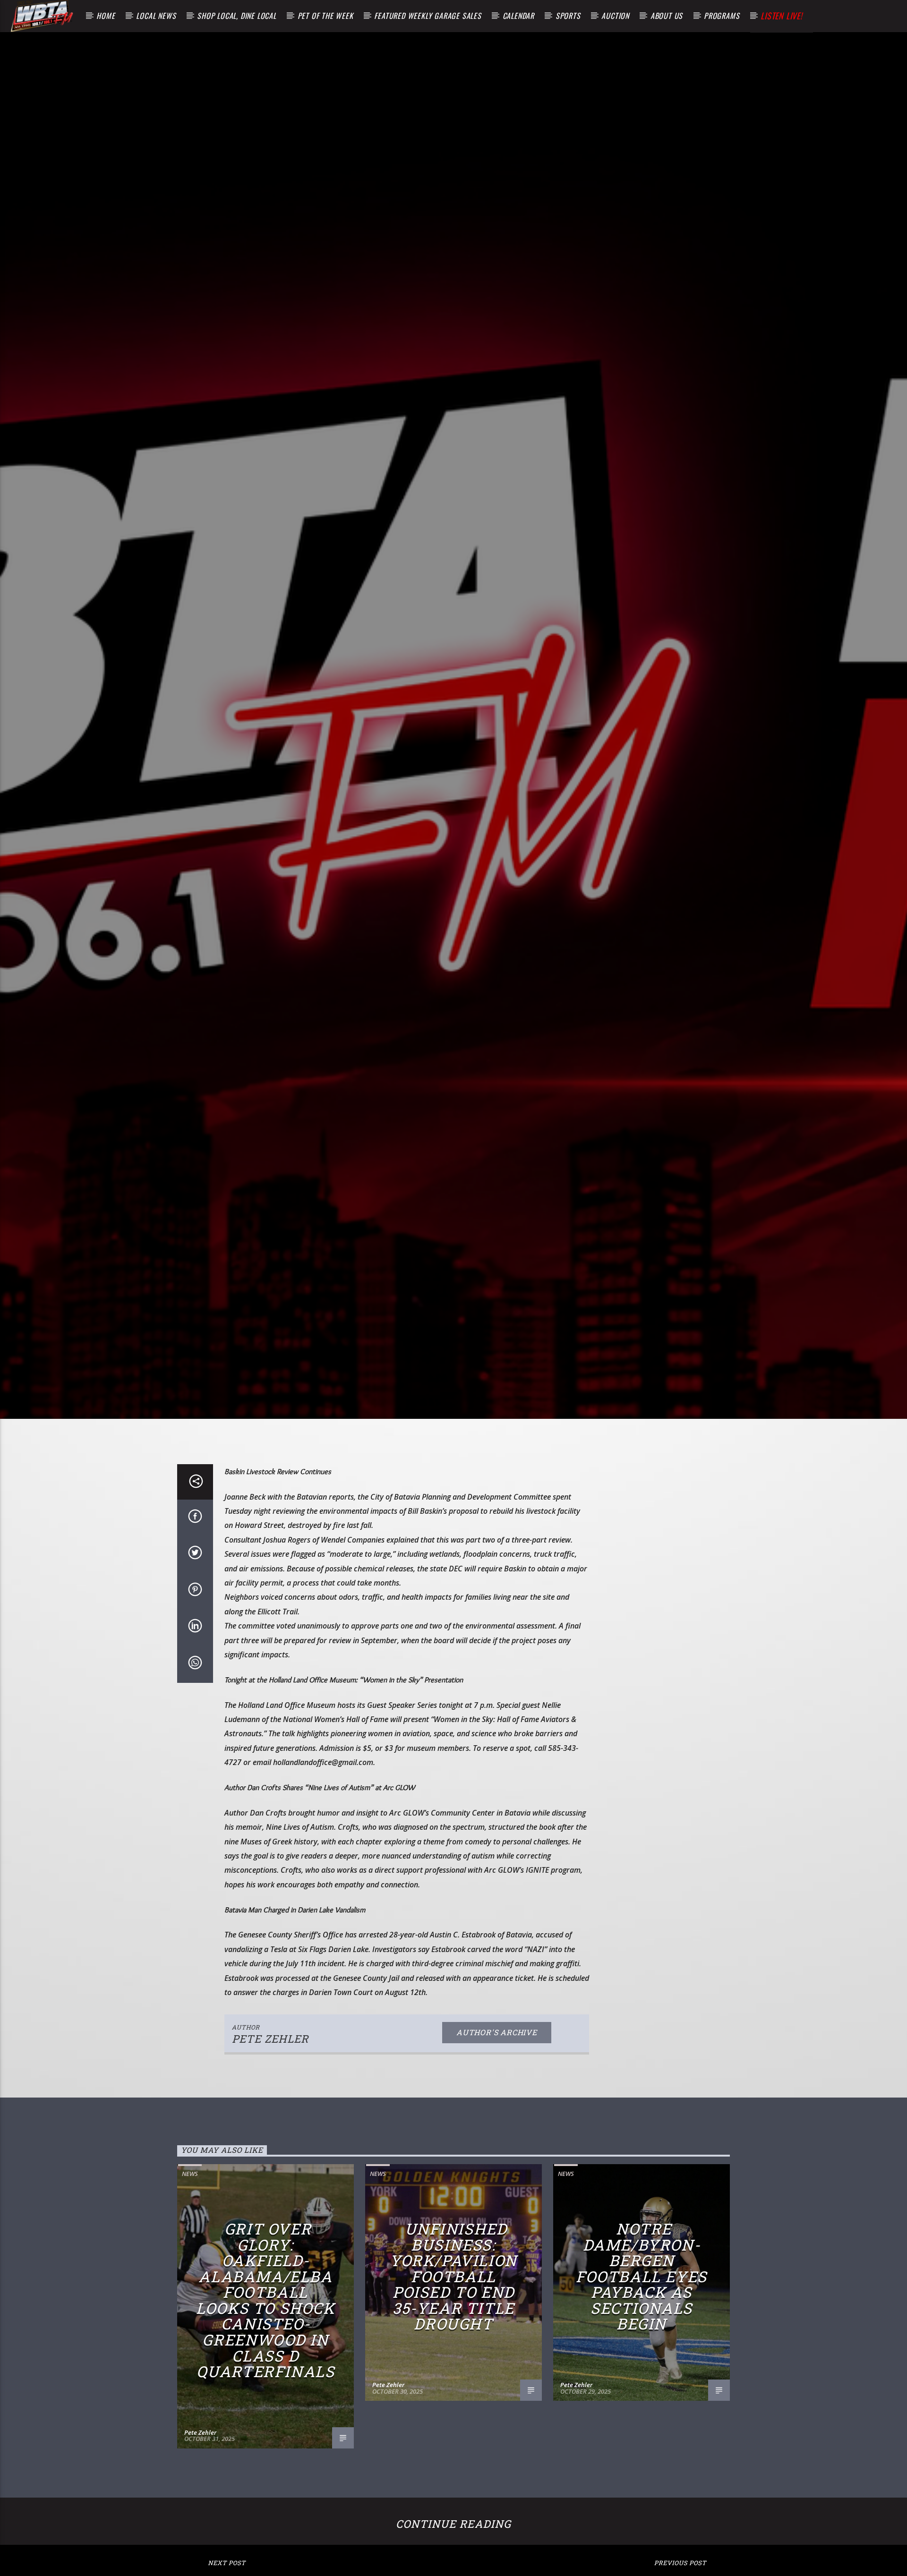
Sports (568, 16)
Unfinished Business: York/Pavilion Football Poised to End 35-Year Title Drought (453, 2332)
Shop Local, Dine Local (237, 16)
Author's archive (497, 2088)
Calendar (518, 16)
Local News (156, 16)
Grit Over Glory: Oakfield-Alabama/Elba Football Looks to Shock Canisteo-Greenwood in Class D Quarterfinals (265, 2356)
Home (106, 16)
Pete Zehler (270, 2094)
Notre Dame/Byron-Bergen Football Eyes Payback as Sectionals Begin (642, 2332)
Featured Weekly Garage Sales (428, 16)
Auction (615, 16)
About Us (667, 16)
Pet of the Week (325, 16)
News (190, 2229)
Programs (722, 16)
